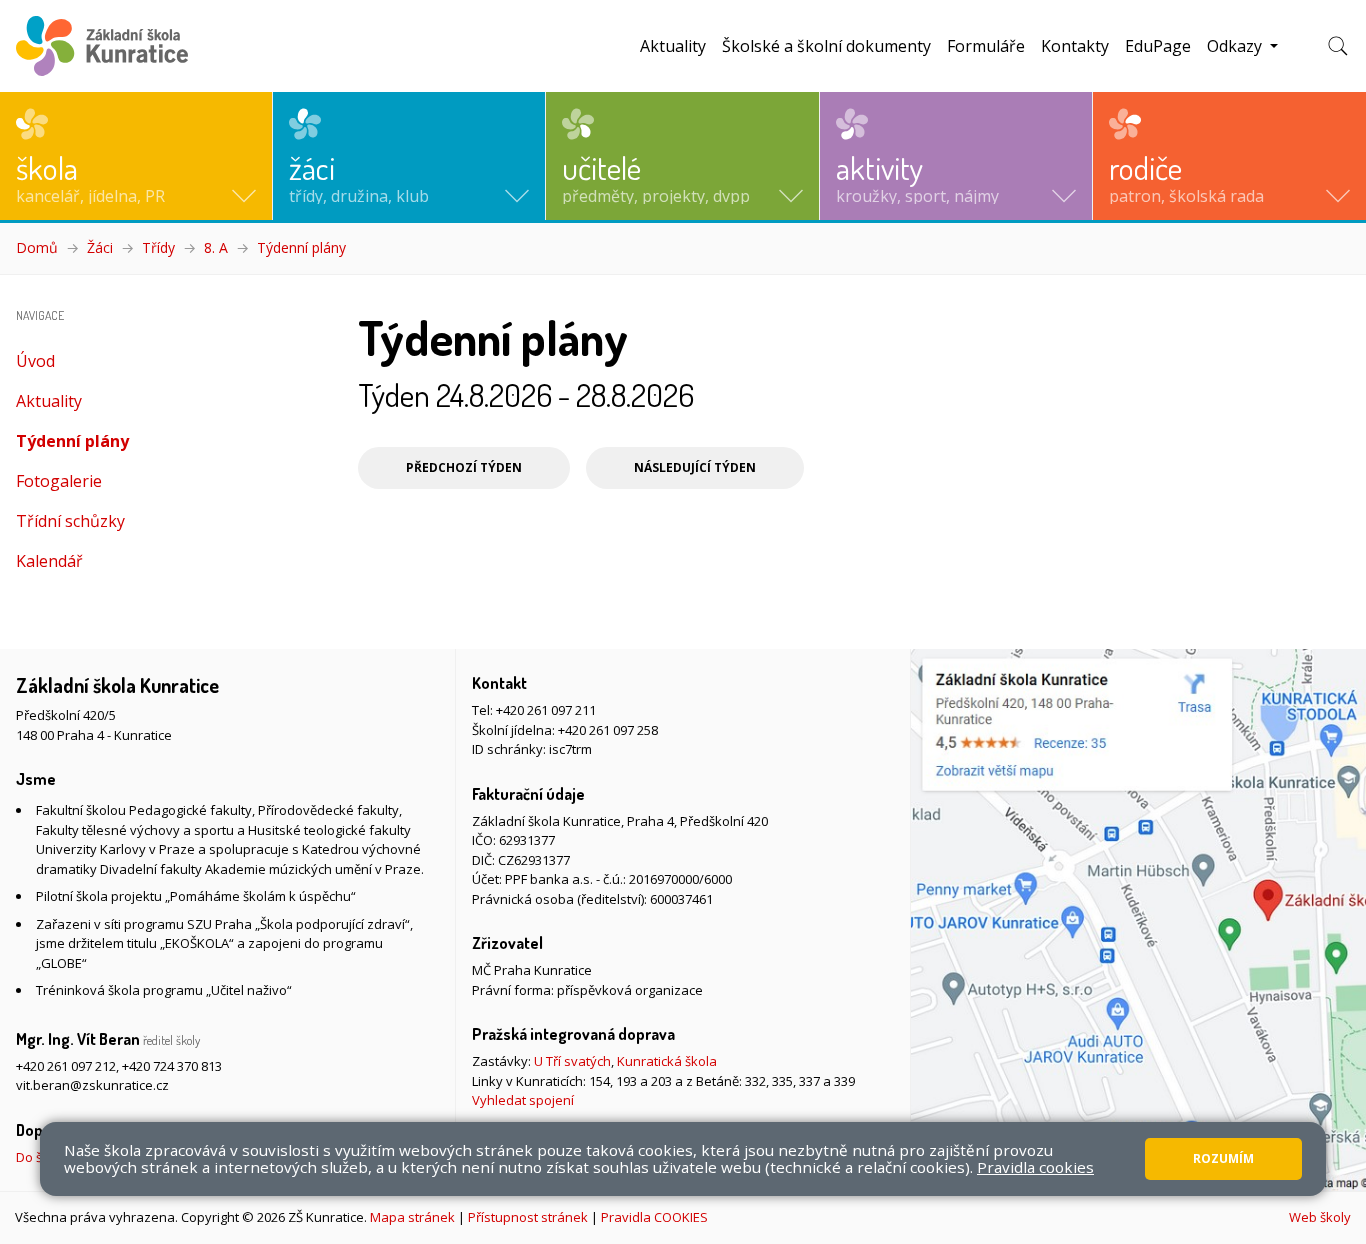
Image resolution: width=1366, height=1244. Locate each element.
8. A (216, 247)
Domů (37, 247)
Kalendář (49, 561)
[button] (136, 156)
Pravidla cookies (1035, 1167)
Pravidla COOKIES (654, 1217)
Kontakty (1075, 46)
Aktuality (673, 46)
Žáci (100, 247)
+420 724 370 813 (172, 1066)
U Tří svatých (572, 1061)
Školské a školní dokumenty (826, 46)
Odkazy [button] (1236, 46)
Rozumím (1223, 1158)
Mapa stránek (412, 1217)
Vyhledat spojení (523, 1100)
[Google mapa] (1138, 920)
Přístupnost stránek (528, 1217)
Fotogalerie (59, 481)
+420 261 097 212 (66, 1066)
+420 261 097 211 (546, 710)
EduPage (1158, 46)
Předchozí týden (464, 467)
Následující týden (695, 467)
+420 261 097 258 (608, 730)
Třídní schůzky (70, 521)
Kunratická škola (667, 1061)
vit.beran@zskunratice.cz (92, 1085)
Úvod (35, 361)
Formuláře (986, 46)
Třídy (158, 247)
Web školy (1320, 1217)
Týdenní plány (301, 247)
